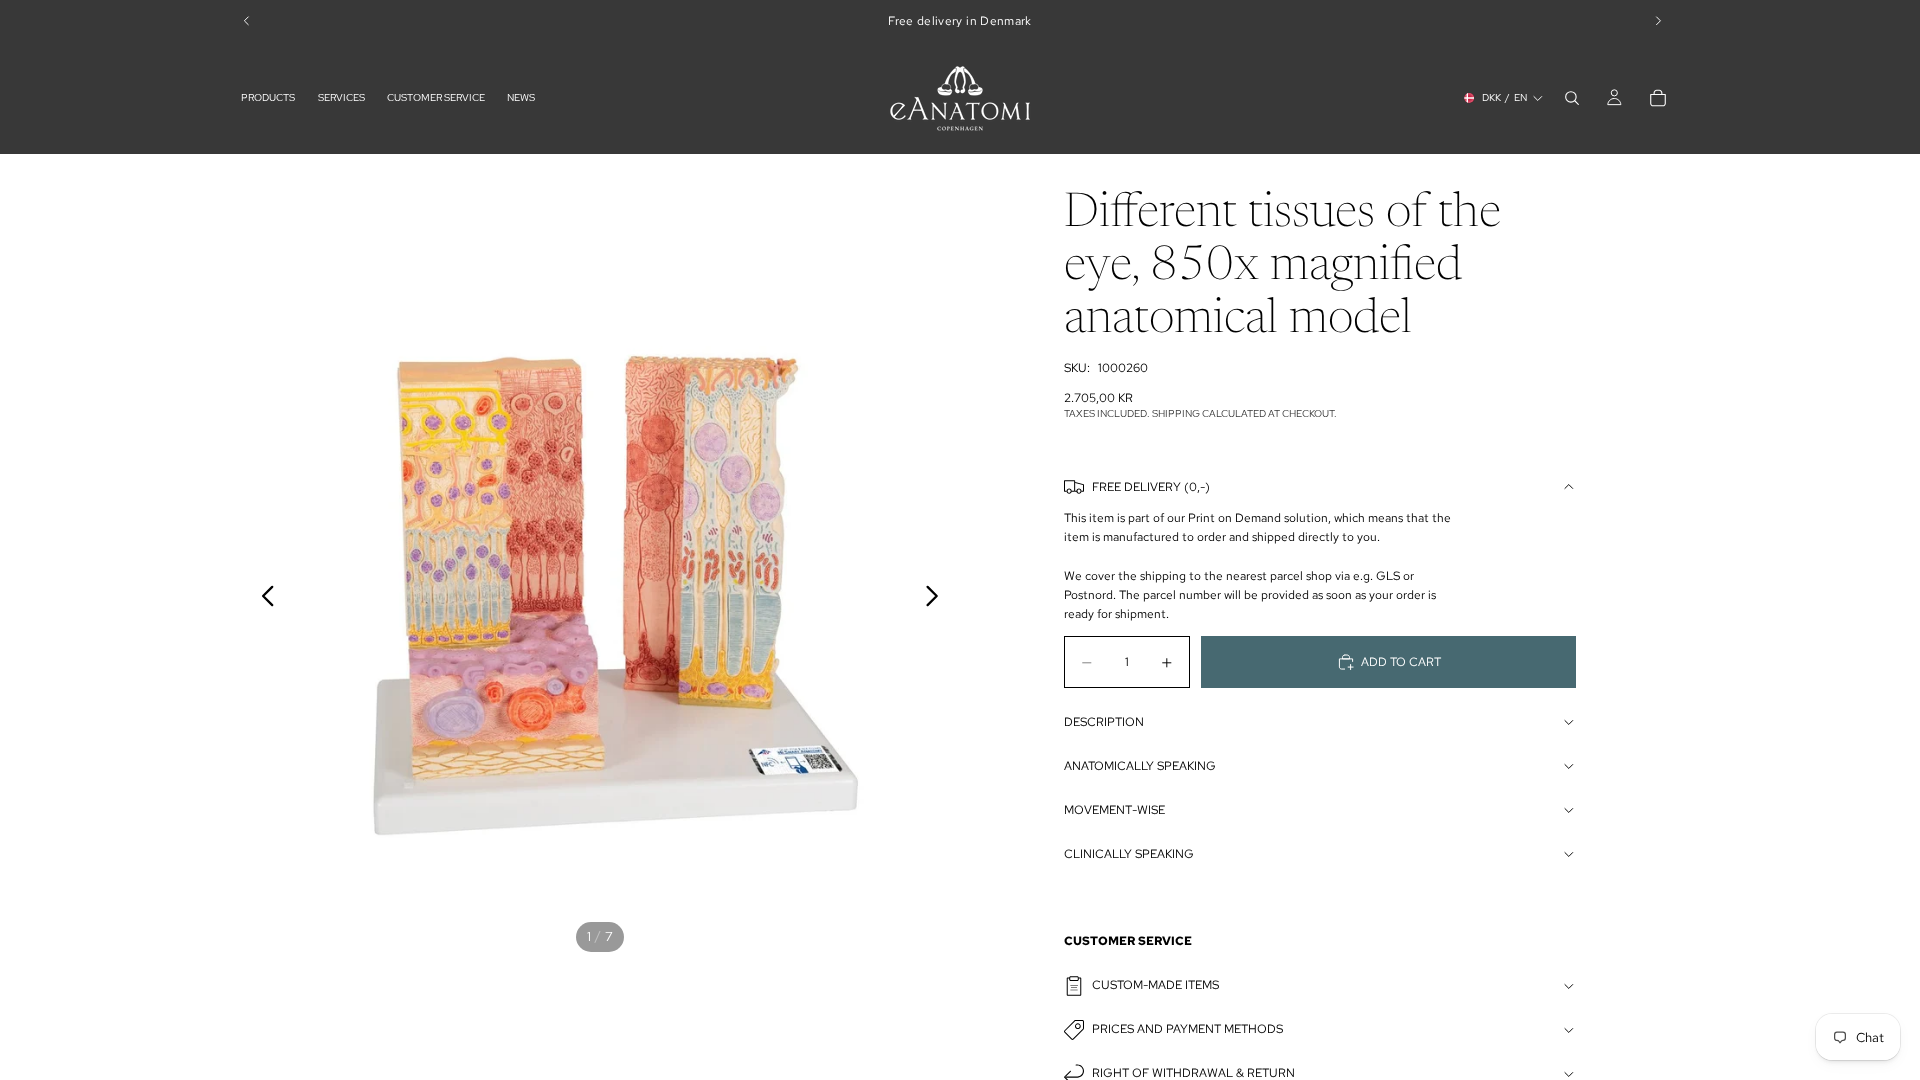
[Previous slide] (262, 599)
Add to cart (1401, 662)
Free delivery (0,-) (1151, 487)
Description (1104, 722)
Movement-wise (1114, 810)
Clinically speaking (1129, 854)
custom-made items (1155, 985)
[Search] (1572, 98)
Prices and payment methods (1187, 1029)
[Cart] (1658, 98)
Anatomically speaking (1140, 766)
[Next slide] (937, 599)
